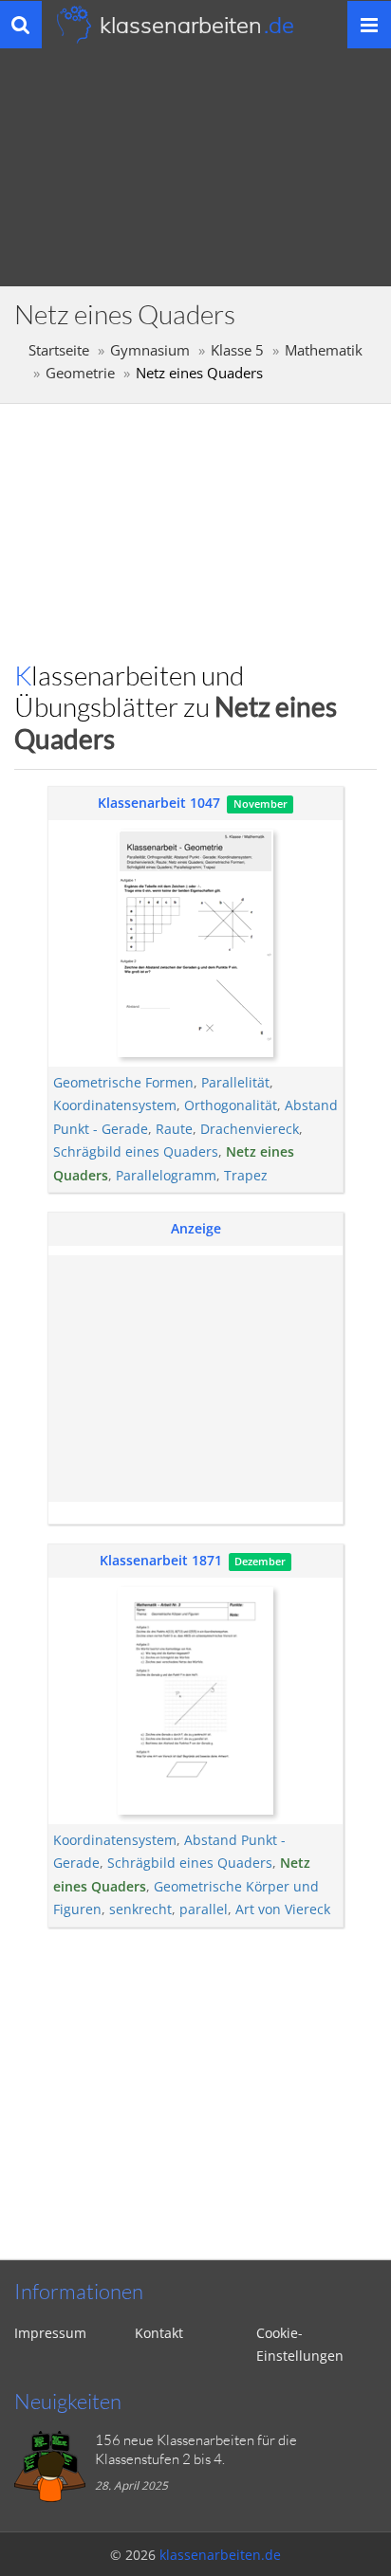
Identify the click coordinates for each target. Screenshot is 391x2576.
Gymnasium (150, 350)
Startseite (59, 350)
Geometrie (80, 373)
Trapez (246, 1175)
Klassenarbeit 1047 (159, 803)
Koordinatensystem (115, 1105)
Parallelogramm (166, 1175)
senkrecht (140, 1909)
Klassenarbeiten (197, 25)
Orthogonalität (231, 1105)
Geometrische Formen (123, 1082)
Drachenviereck (250, 1129)
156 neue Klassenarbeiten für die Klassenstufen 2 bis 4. (196, 2449)
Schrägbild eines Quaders (136, 1151)
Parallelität (235, 1082)
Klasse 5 (237, 350)
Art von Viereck (283, 1909)
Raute (174, 1129)
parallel (204, 1909)
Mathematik (324, 350)
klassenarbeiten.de (220, 2555)
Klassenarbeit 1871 (161, 1560)
